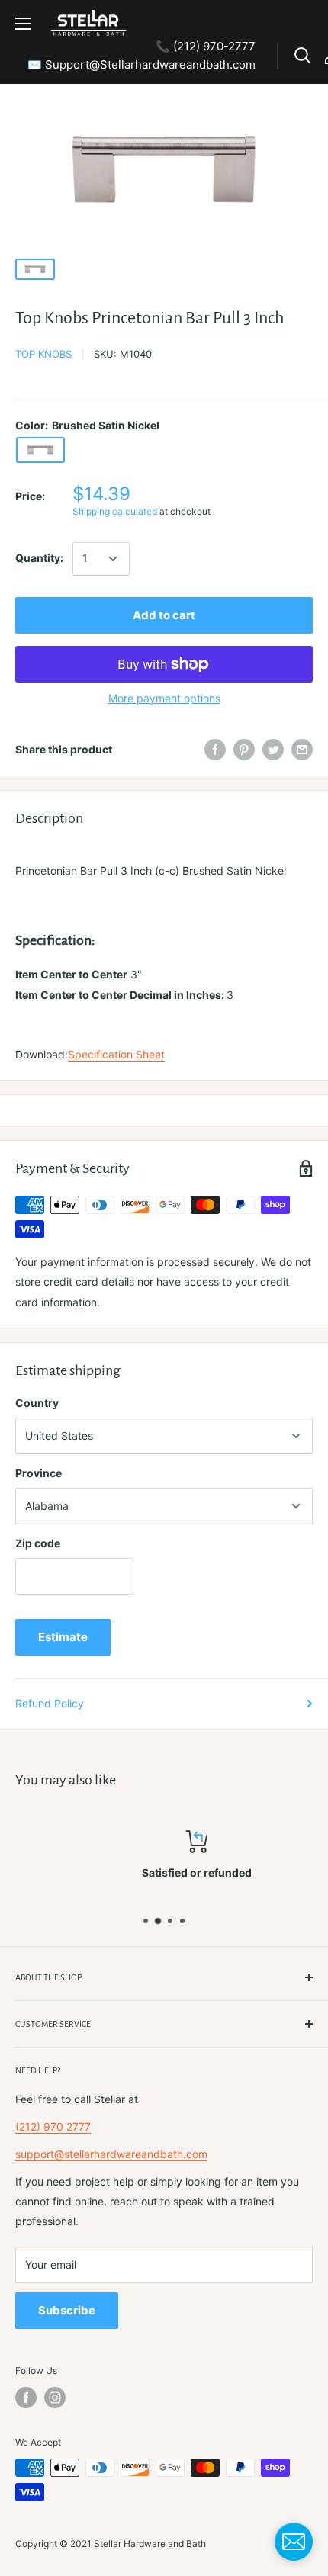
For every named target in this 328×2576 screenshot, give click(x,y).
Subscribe (67, 2310)
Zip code (38, 1543)
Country (37, 1403)
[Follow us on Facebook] (26, 2398)
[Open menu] (23, 24)
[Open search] (303, 56)
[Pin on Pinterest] (244, 750)
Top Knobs (43, 354)
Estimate (63, 1637)
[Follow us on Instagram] (55, 2398)
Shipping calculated (115, 511)
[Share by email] (302, 750)
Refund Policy (50, 1703)
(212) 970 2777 (53, 2126)
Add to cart (164, 615)
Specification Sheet (116, 1054)
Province (39, 1473)
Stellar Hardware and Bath (150, 2544)
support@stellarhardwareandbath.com (111, 2154)
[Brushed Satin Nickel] (40, 450)
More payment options (164, 698)
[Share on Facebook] (215, 750)
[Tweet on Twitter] (273, 750)
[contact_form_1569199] (294, 2542)
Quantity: (39, 558)
